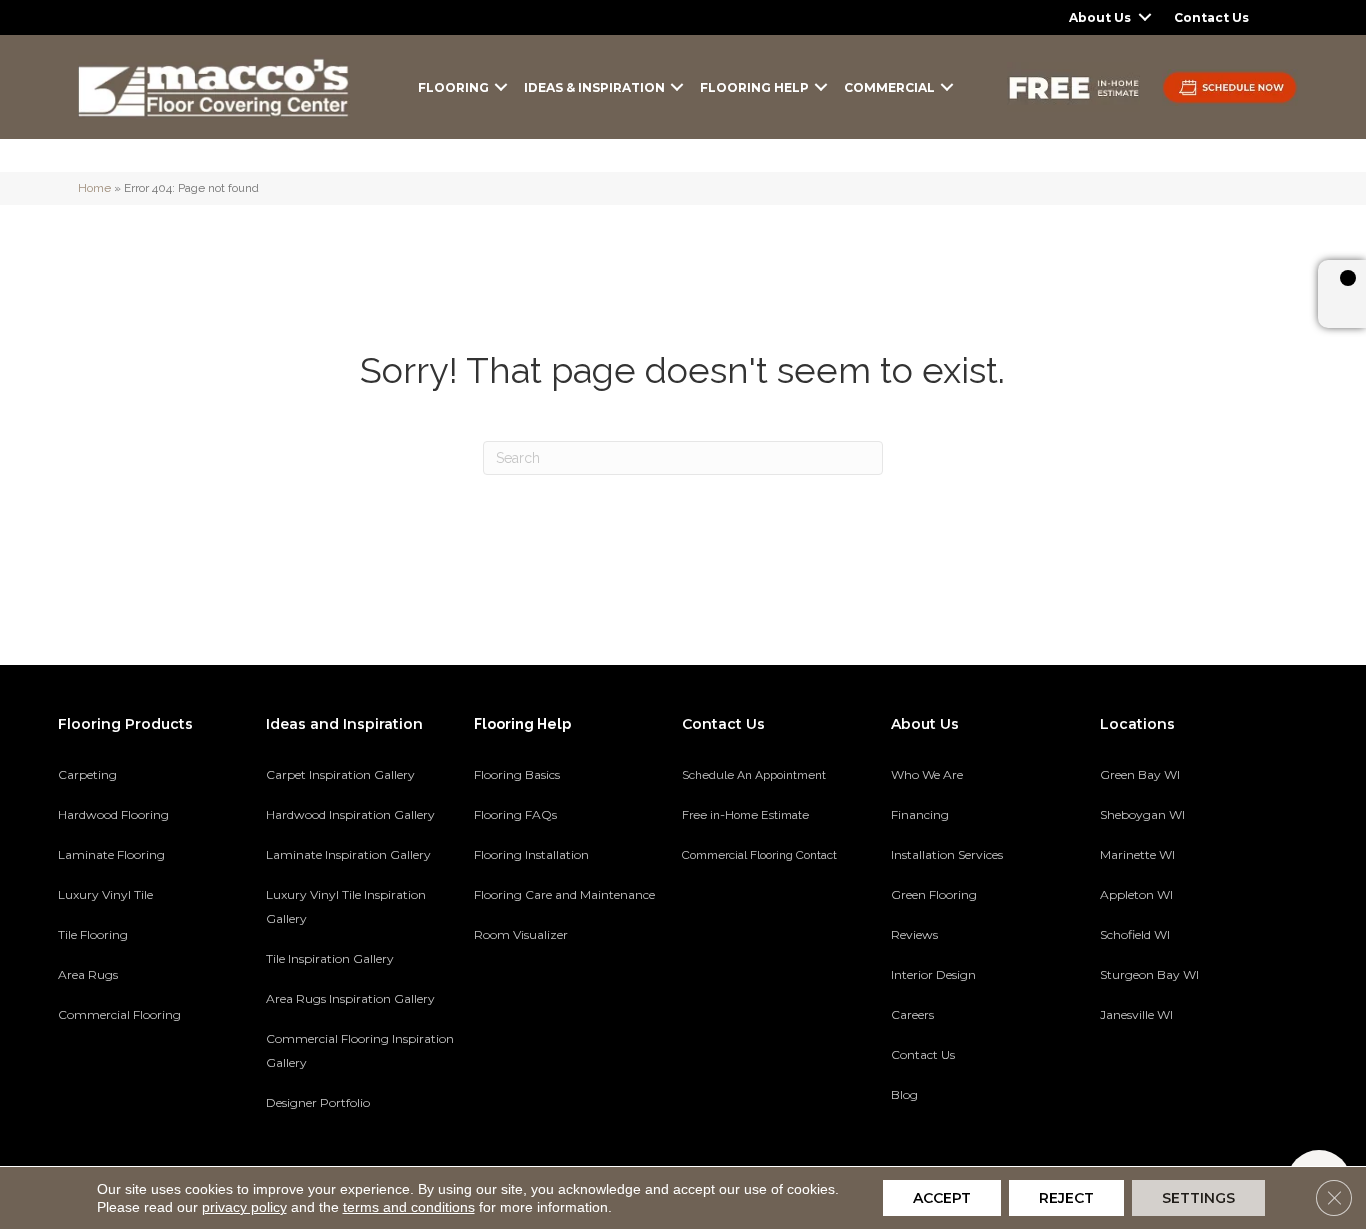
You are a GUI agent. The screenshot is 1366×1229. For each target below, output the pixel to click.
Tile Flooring (93, 934)
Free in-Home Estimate (745, 815)
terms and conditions (409, 1207)
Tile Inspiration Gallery (330, 958)
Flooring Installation (531, 854)
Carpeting (87, 774)
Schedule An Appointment (754, 775)
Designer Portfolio (318, 1102)
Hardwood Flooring (113, 814)
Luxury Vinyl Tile (105, 894)
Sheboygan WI (1142, 814)
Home (94, 188)
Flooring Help (754, 87)
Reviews (914, 934)
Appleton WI (1136, 894)
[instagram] (1219, 1084)
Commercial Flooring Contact (759, 855)
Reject (1066, 1198)
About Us (1100, 17)
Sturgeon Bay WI (1149, 974)
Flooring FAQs (515, 814)
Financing (920, 814)
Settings (1198, 1198)
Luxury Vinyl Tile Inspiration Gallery (346, 906)
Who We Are (927, 774)
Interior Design (933, 974)
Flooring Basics (517, 774)
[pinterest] (1114, 1084)
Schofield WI (1135, 934)
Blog (904, 1094)
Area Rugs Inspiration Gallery (350, 998)
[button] (1145, 17)
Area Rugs (88, 974)
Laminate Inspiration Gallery (348, 854)
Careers (912, 1014)
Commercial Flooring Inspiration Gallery (360, 1050)
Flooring (453, 87)
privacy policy (244, 1207)
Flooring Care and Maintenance (564, 894)
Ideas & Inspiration (594, 87)
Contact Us (1211, 17)
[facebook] (1149, 1084)
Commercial (889, 87)
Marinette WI (1137, 854)
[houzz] (1184, 1084)
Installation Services (947, 854)
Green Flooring (934, 894)
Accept (942, 1198)
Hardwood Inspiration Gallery (350, 814)
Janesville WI (1136, 1014)
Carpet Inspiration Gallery (340, 774)
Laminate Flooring (111, 854)
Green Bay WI (1140, 774)
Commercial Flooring (119, 1014)
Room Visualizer (521, 934)
